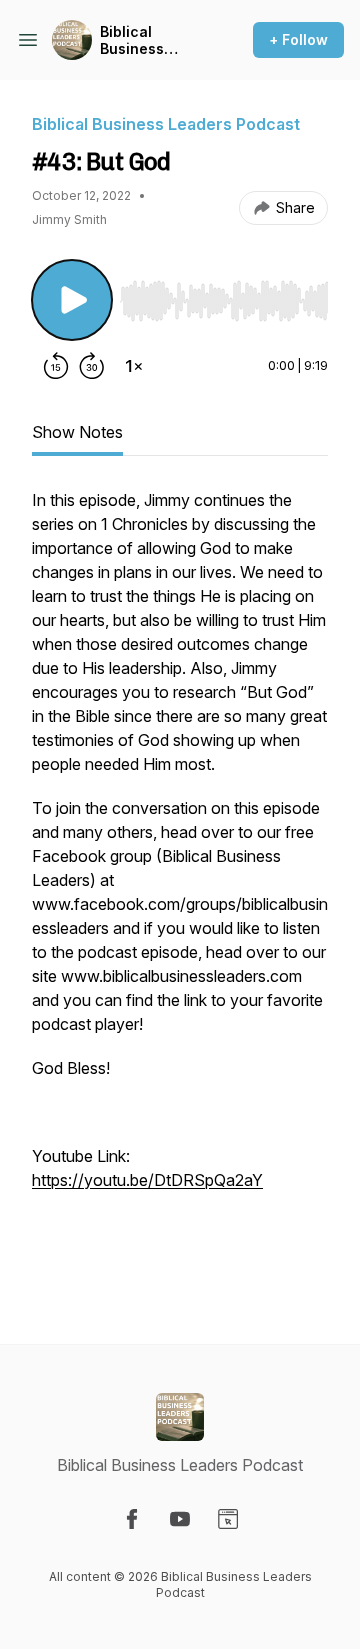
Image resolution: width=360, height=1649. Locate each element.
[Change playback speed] (134, 366)
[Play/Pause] (72, 300)
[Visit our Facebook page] (132, 1519)
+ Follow (298, 39)
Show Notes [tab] (77, 432)
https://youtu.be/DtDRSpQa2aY (147, 1180)
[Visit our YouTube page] (180, 1519)
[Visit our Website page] (228, 1519)
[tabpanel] (180, 884)
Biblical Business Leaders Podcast (132, 40)
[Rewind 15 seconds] (56, 366)
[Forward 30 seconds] (92, 366)
